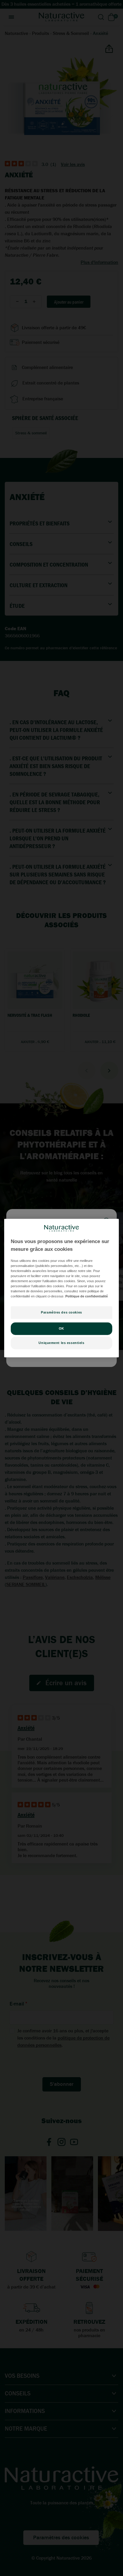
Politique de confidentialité (87, 1296)
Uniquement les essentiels (61, 1343)
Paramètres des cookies (61, 1312)
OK (61, 1328)
